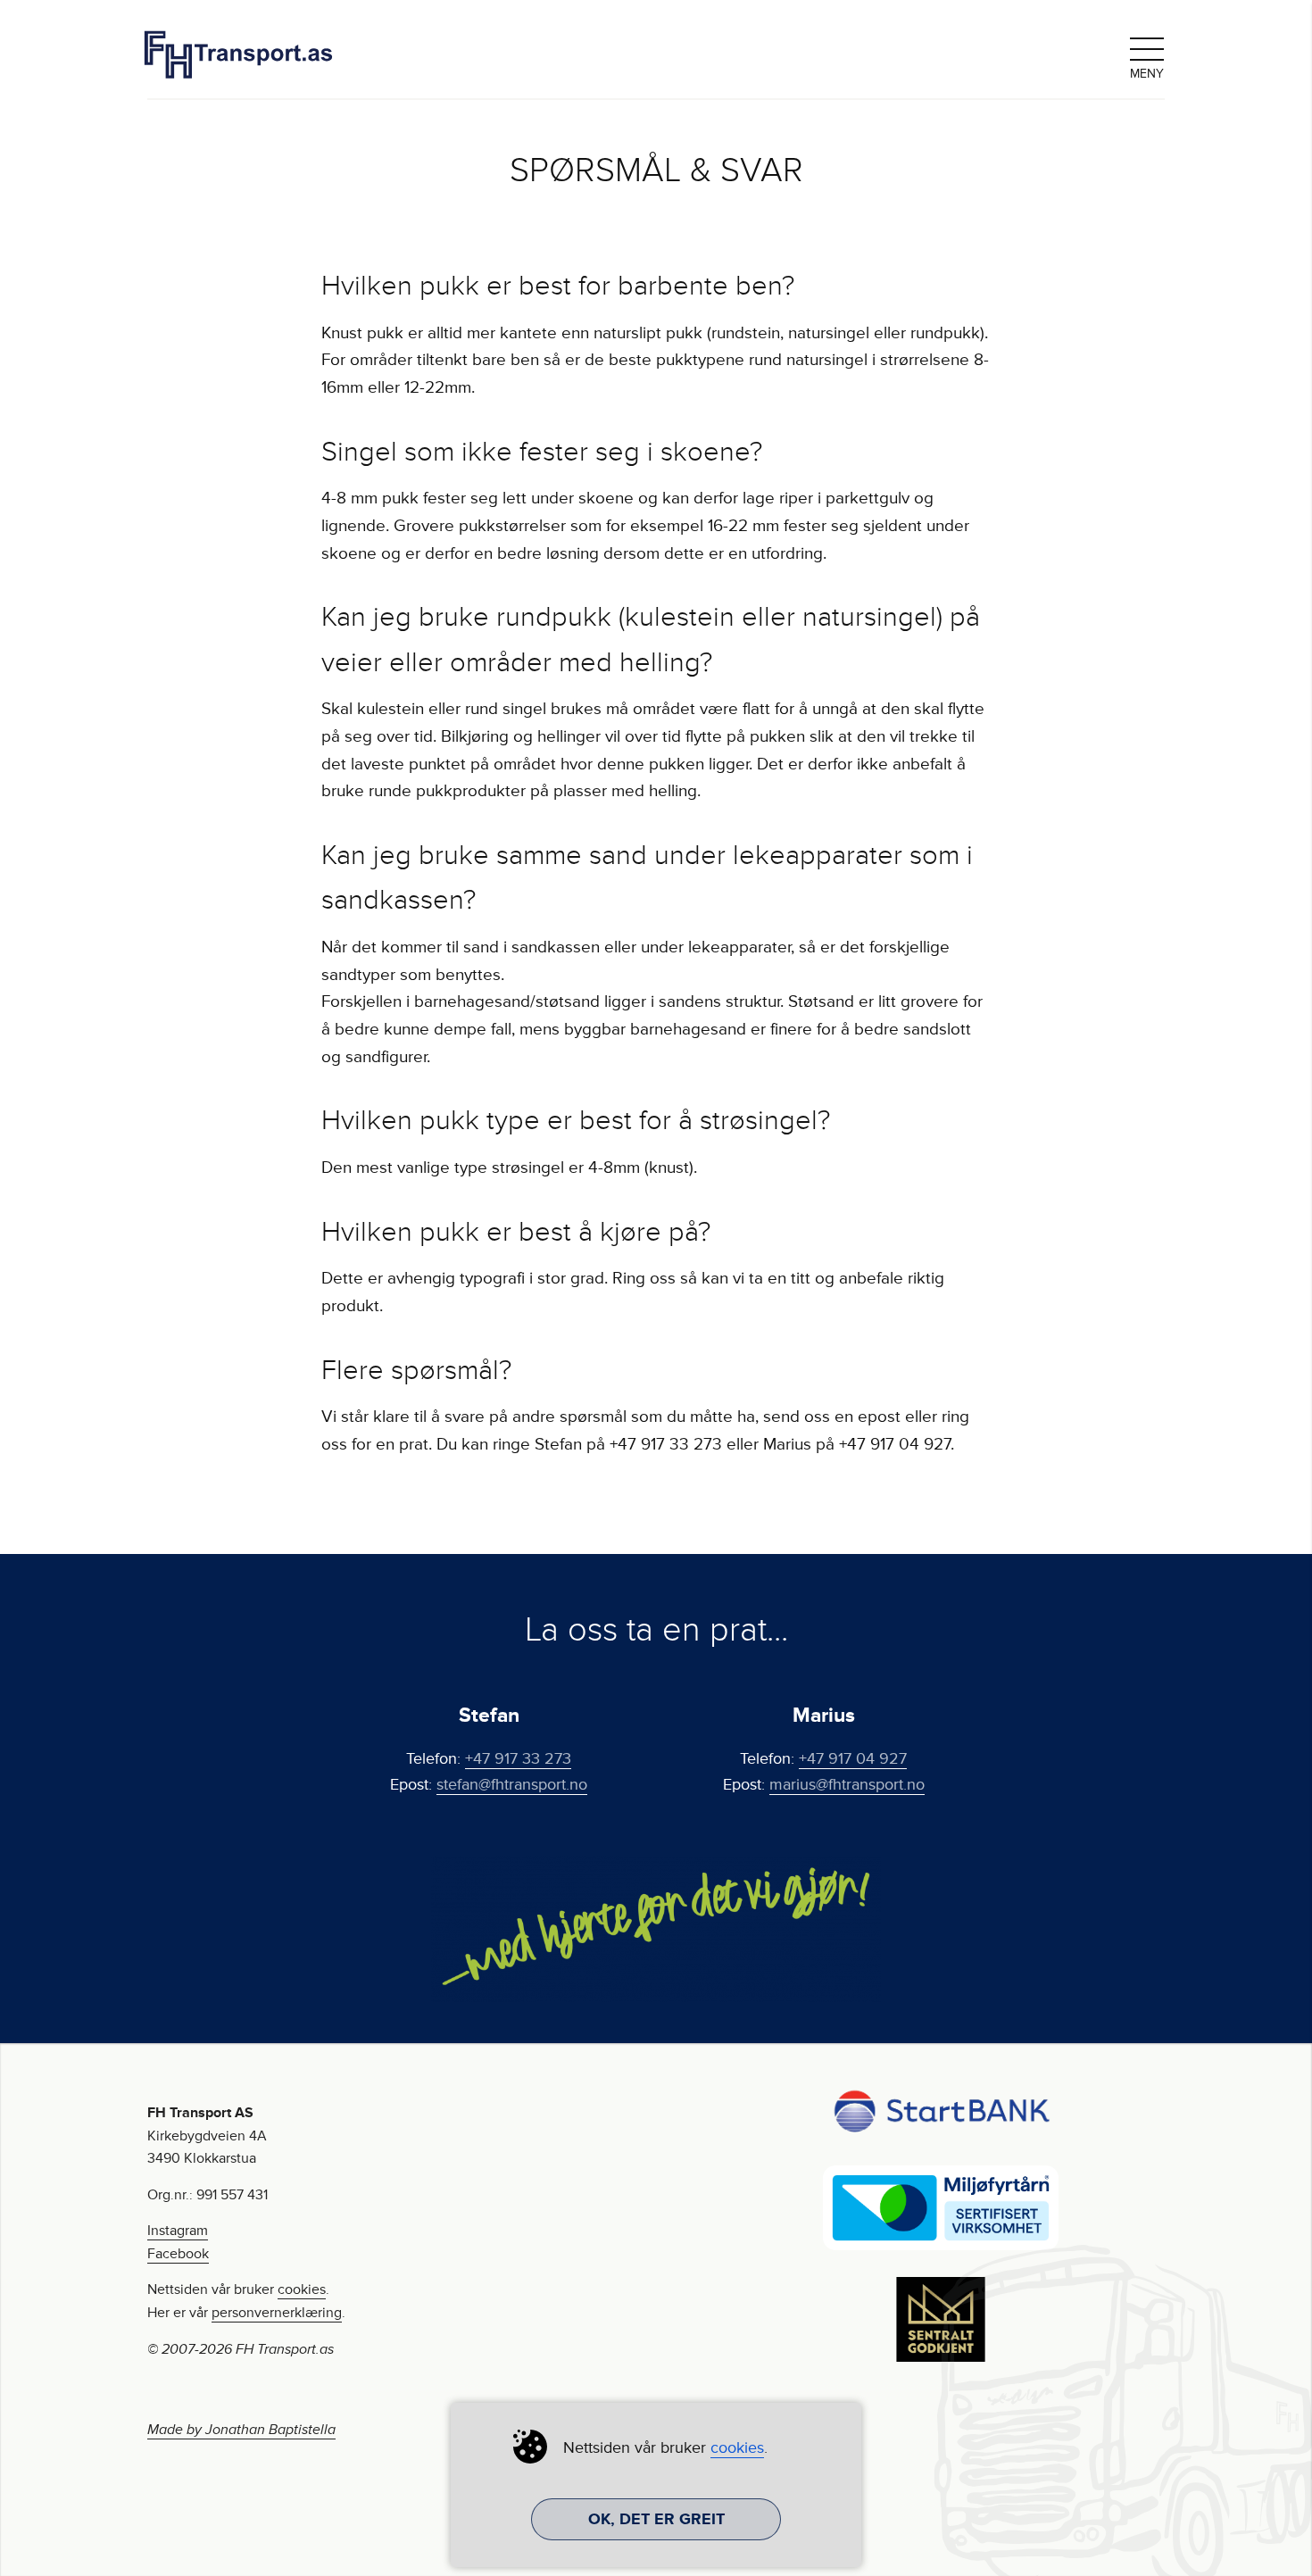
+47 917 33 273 (518, 1758)
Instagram (178, 2231)
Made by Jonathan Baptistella (241, 2430)
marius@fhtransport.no (847, 1784)
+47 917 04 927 (853, 1758)
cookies (302, 2289)
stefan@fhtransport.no (512, 1784)
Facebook (178, 2254)
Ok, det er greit (656, 2519)
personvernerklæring (277, 2313)
